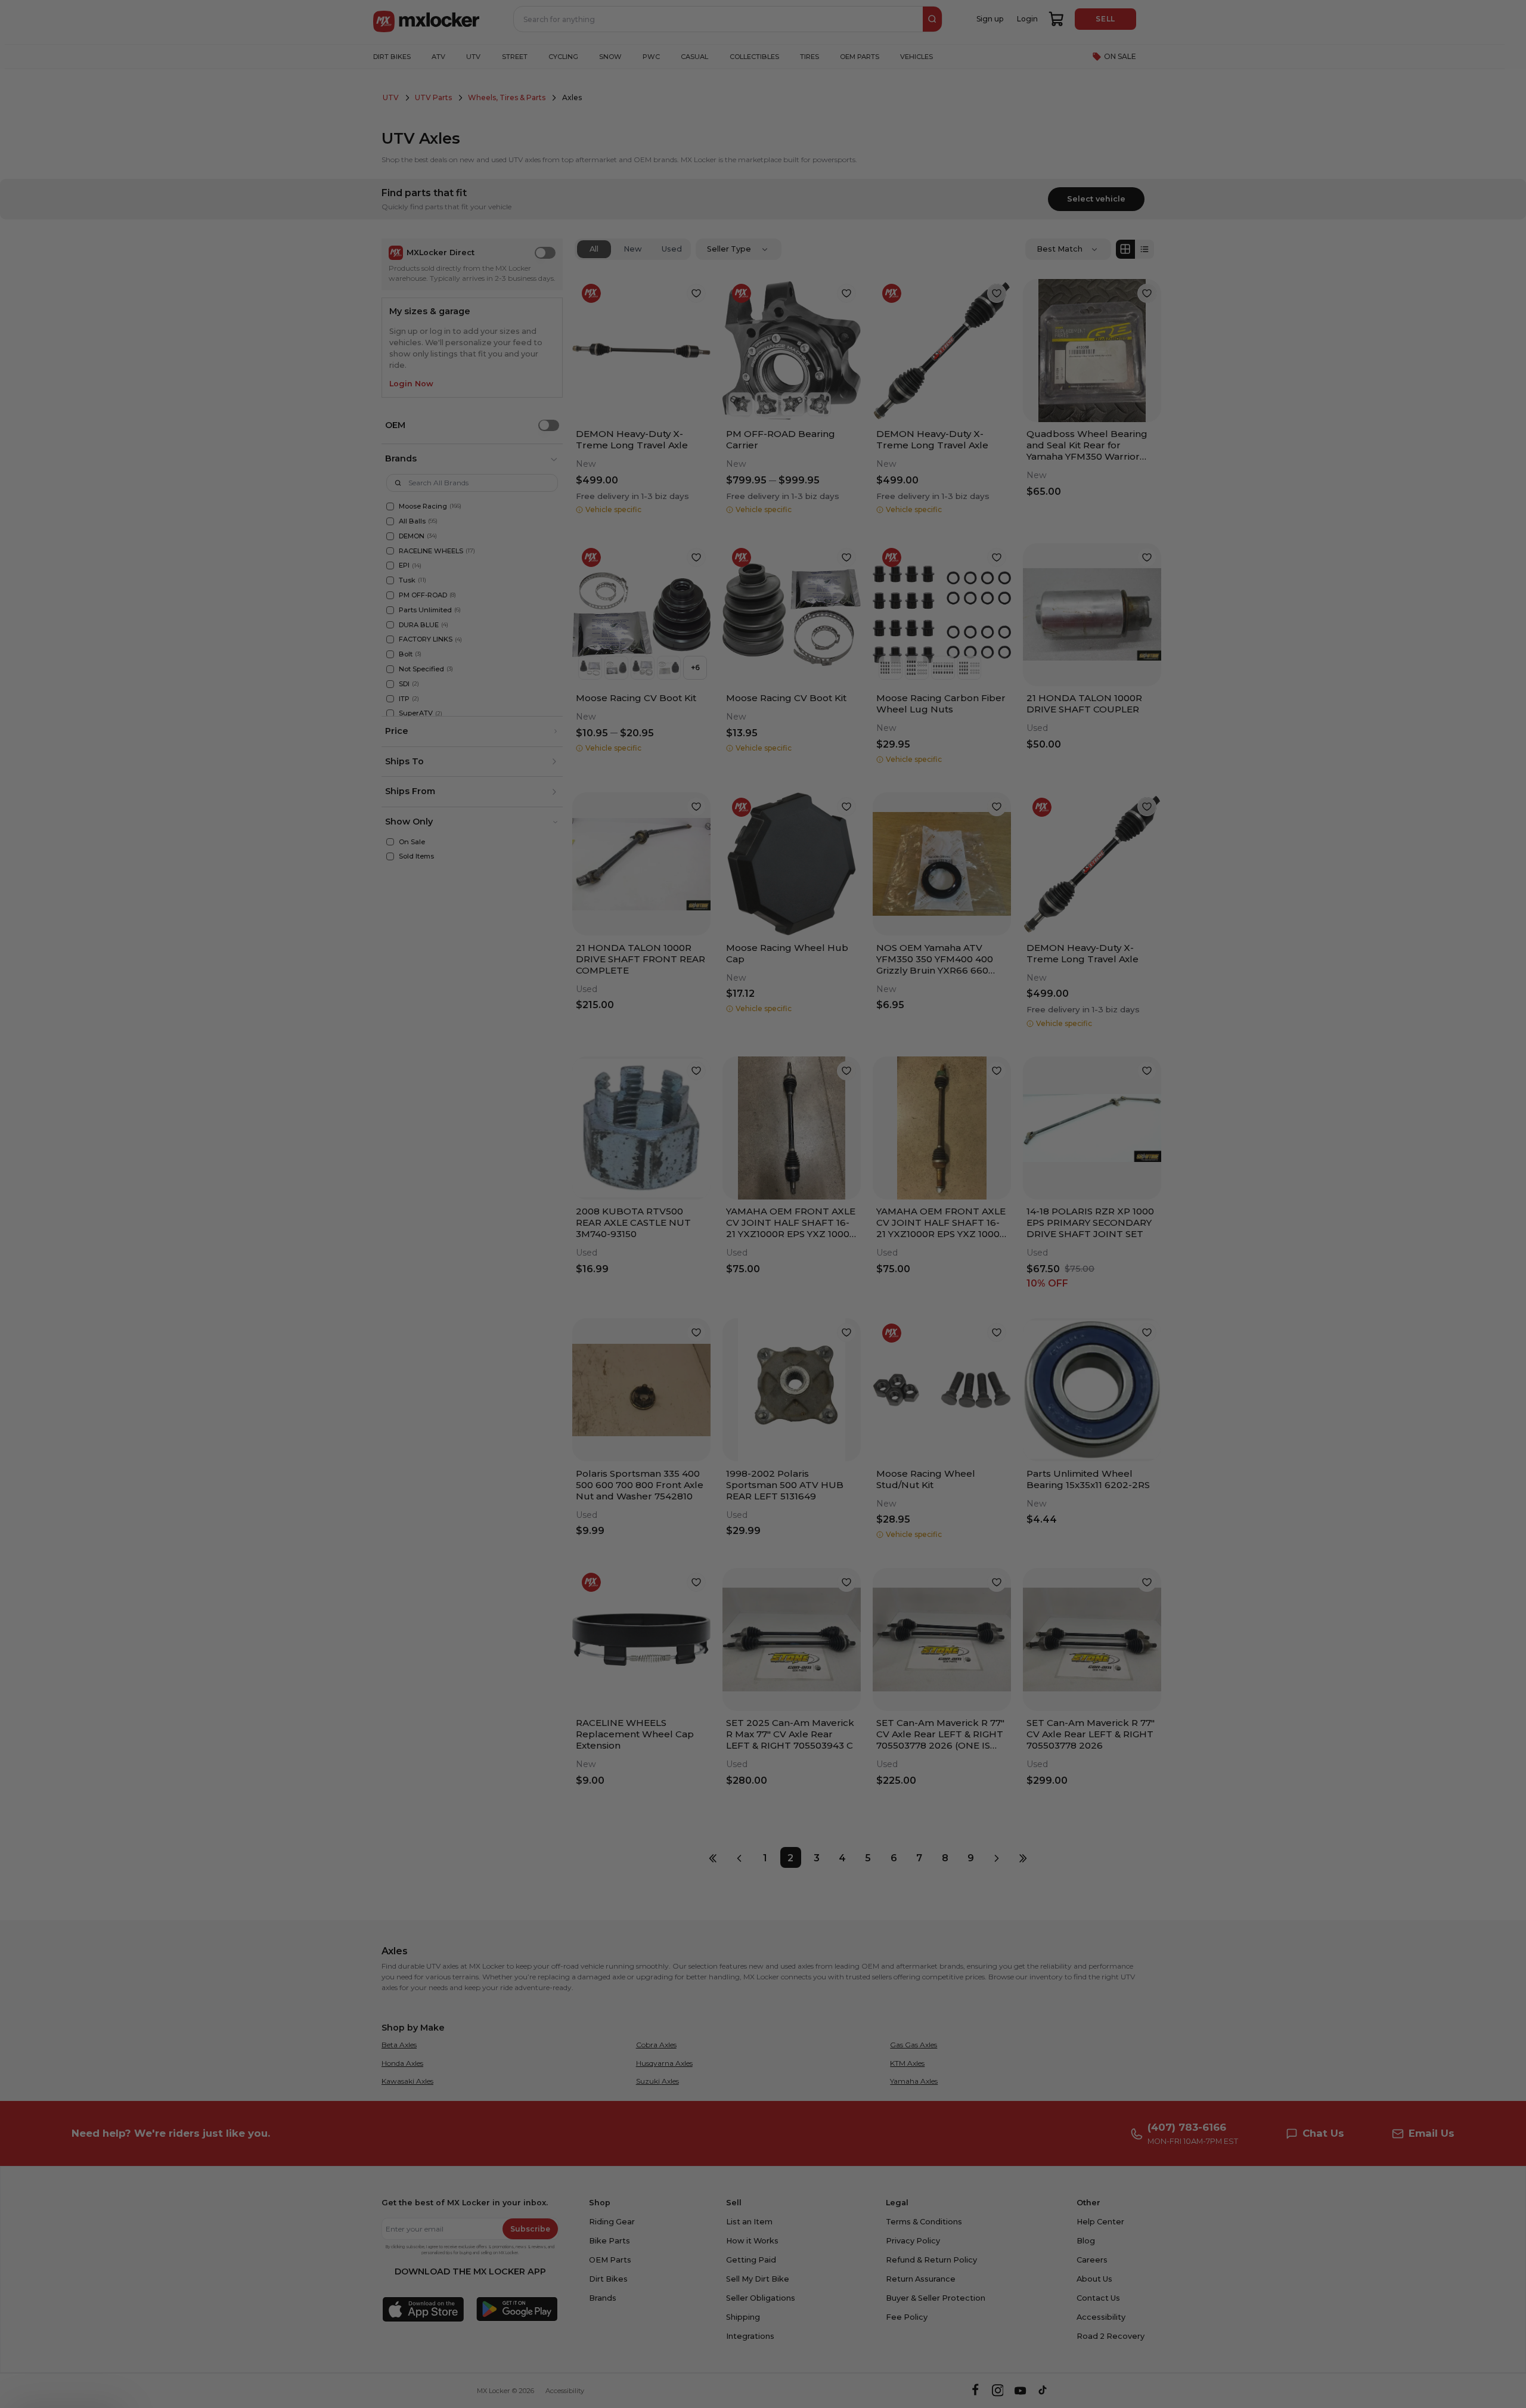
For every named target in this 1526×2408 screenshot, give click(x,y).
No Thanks (695, 1305)
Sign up (696, 1269)
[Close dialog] (950, 1095)
